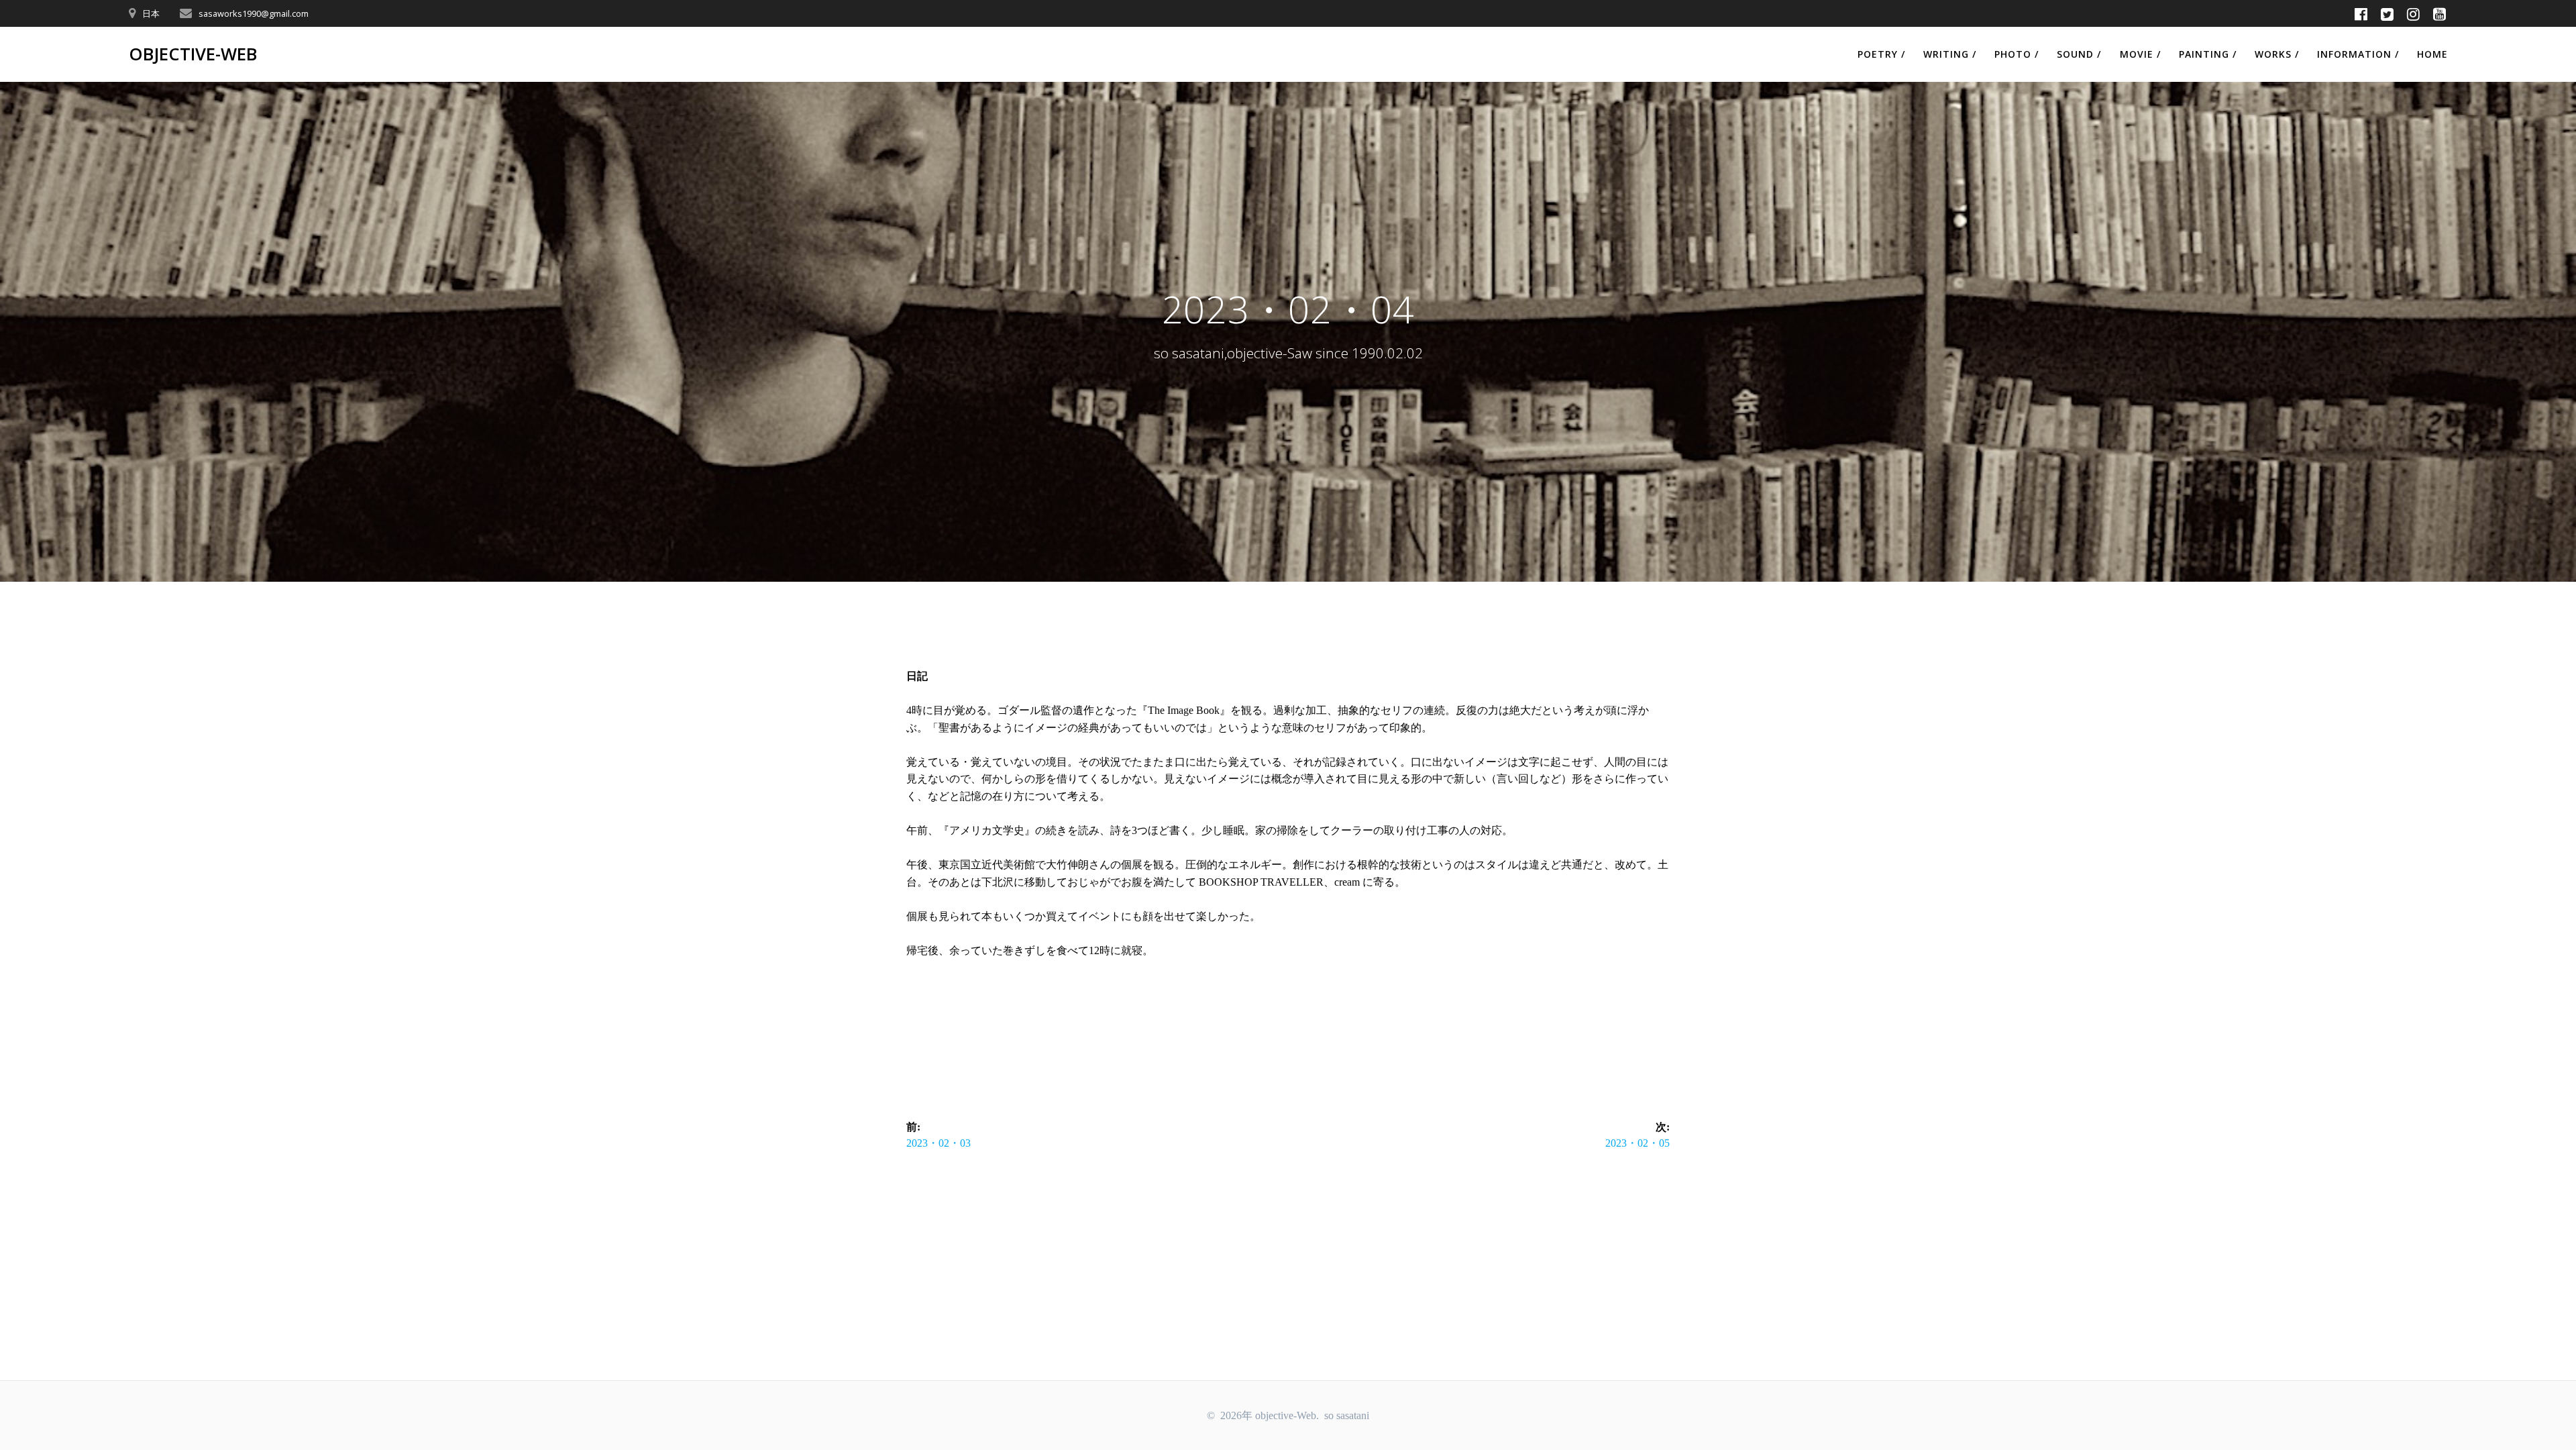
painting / (2208, 54)
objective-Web (193, 54)
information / (2358, 54)
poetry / (1881, 54)
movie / (2140, 54)
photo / (2017, 54)
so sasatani (1347, 1415)
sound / (2079, 54)
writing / (1950, 54)
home (2432, 54)
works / (2277, 54)
